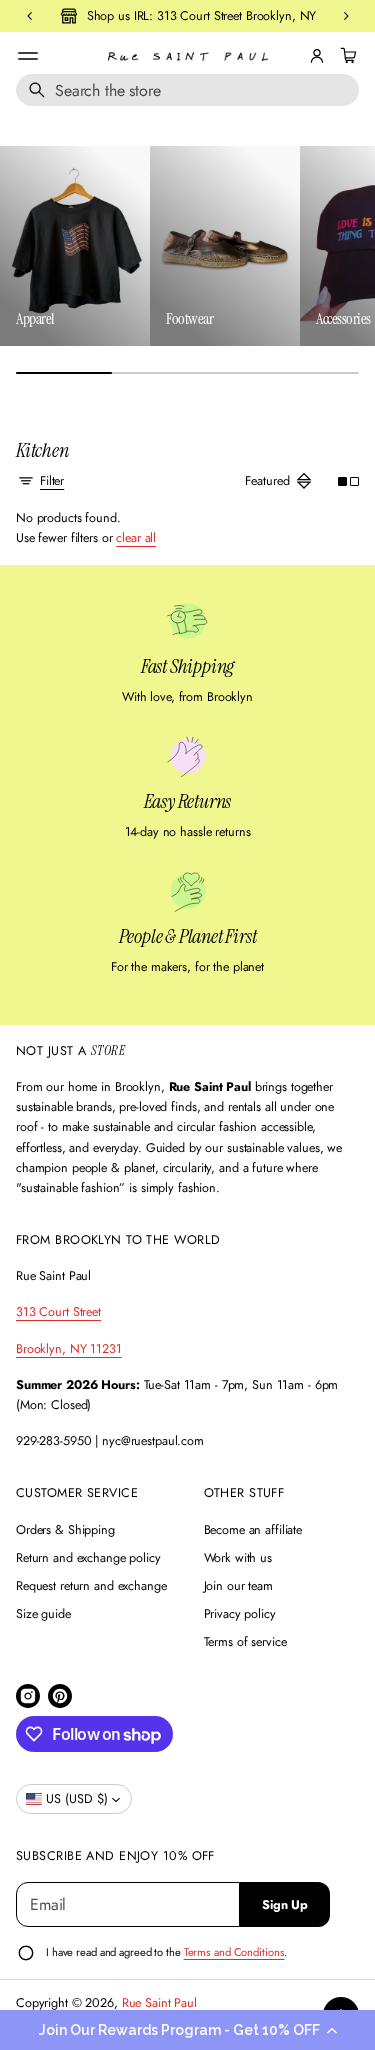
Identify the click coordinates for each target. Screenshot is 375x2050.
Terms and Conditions (234, 1952)
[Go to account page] (317, 56)
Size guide (43, 1614)
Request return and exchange (91, 1586)
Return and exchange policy (88, 1558)
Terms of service (245, 1642)
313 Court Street (58, 1312)
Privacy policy (240, 1614)
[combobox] (187, 90)
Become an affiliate (253, 1530)
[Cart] (346, 56)
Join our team (238, 1586)
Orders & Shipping (65, 1530)
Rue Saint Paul (159, 2003)
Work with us (238, 1558)
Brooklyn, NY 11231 (69, 1349)
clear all (136, 538)
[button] (187, 2030)
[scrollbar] (187, 373)
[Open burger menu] (28, 56)
